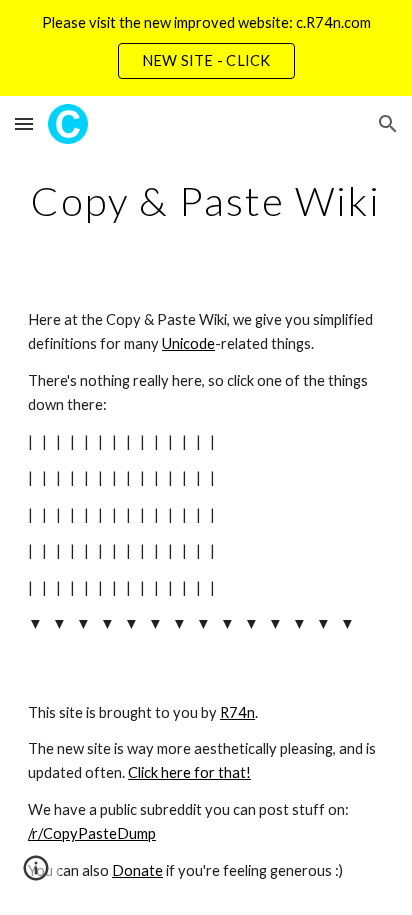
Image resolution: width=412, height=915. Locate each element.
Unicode (188, 343)
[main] (206, 201)
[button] (24, 123)
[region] (206, 48)
